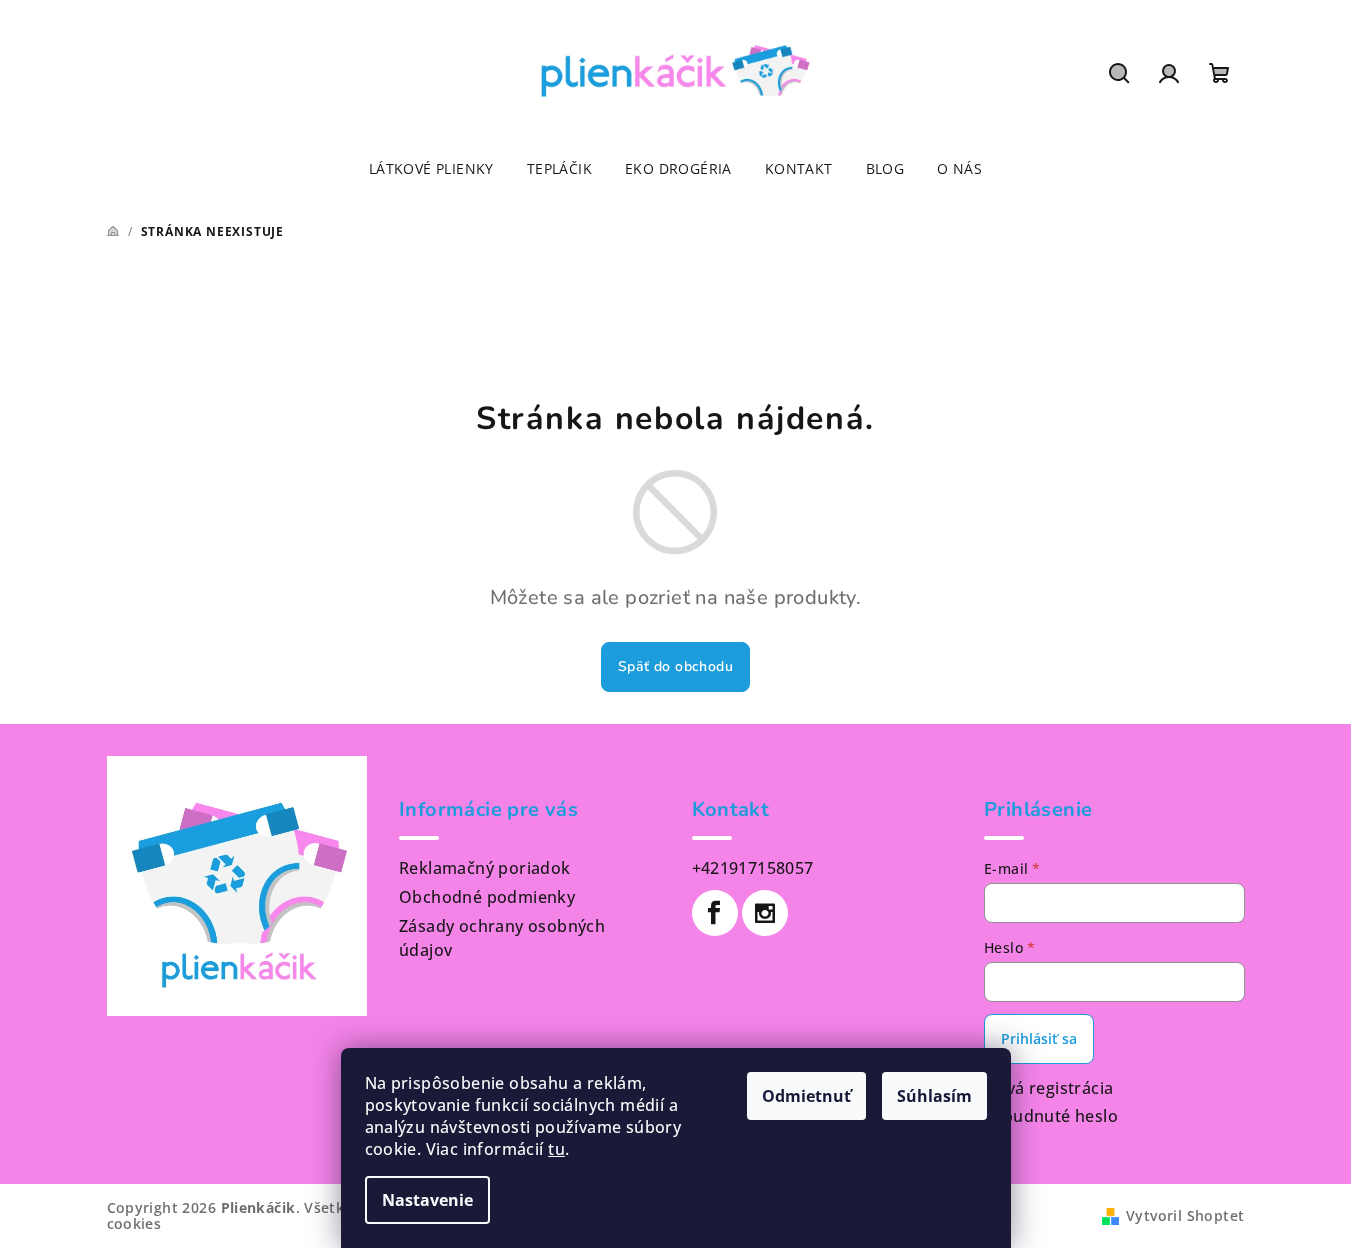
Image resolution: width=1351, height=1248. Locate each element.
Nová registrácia (1048, 1088)
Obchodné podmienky (487, 897)
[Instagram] (765, 913)
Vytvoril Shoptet (1185, 1215)
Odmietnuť (806, 1096)
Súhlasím (934, 1096)
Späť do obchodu (675, 666)
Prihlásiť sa (1039, 1038)
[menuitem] (431, 169)
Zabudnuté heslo (1051, 1116)
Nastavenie (427, 1200)
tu (556, 1149)
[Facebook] (715, 913)
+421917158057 (753, 868)
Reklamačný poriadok (485, 868)
